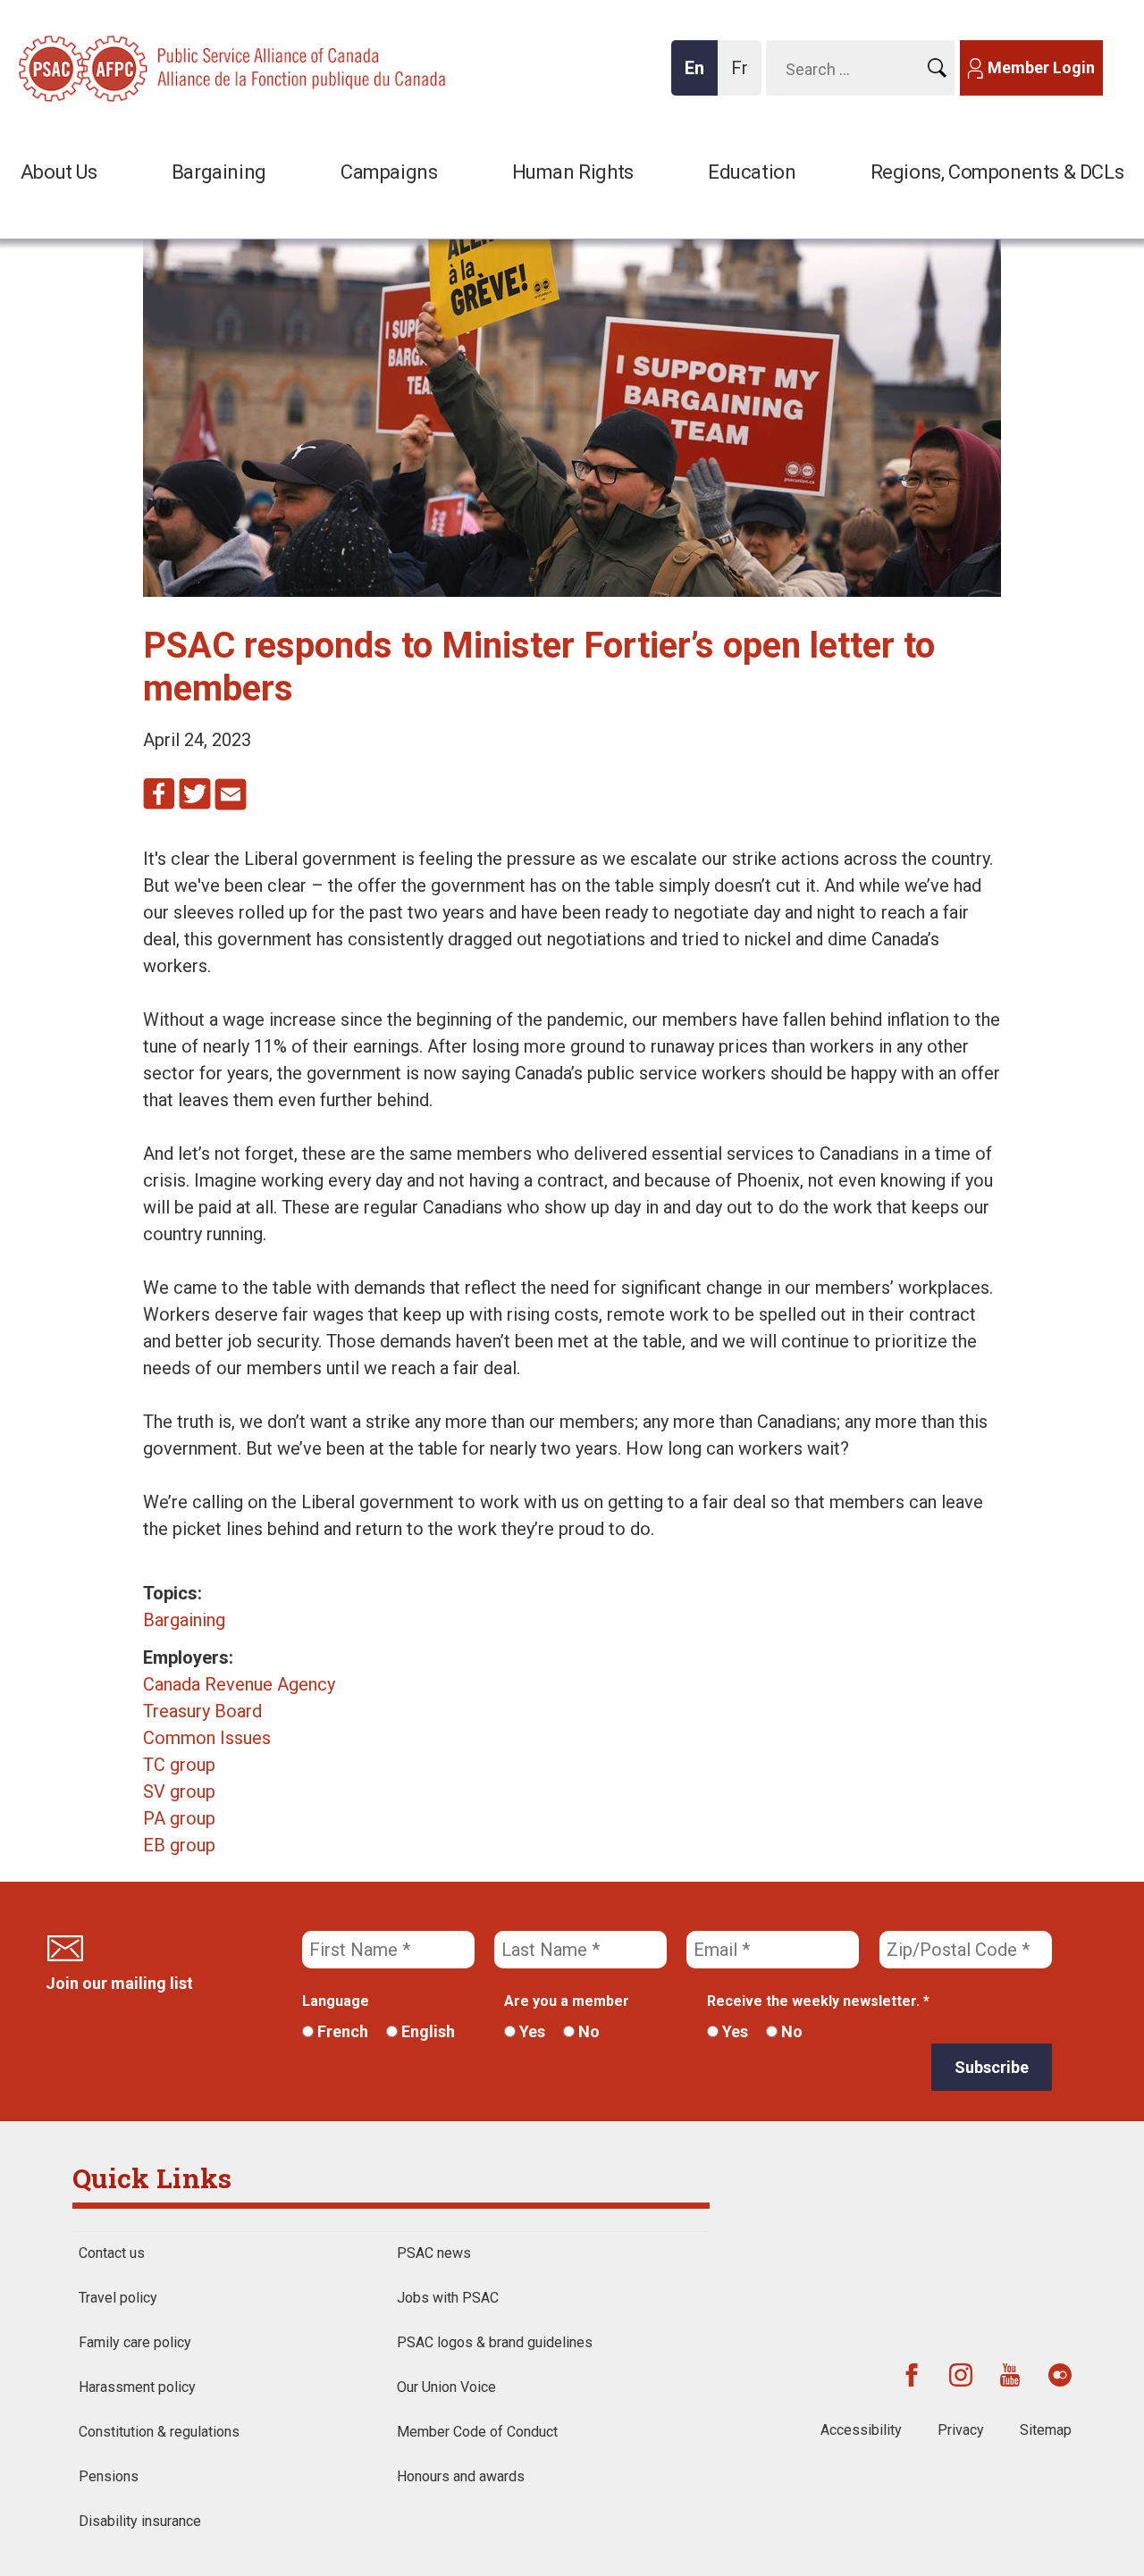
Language (336, 2001)
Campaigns (389, 172)
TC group (179, 1765)
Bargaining (219, 172)
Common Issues (207, 1738)
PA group (179, 1818)
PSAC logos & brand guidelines (495, 2342)
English (426, 2031)
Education (752, 172)
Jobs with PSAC (448, 2298)
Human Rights (573, 172)
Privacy (961, 2430)
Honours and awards (461, 2476)
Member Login (1041, 67)
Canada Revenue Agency (239, 1684)
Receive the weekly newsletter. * (818, 2001)
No (587, 2031)
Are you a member (567, 2001)
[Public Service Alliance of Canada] (134, 67)
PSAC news (434, 2253)
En (700, 76)
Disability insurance (140, 2521)
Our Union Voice (446, 2387)
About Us (59, 172)
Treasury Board (202, 1711)
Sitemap (1046, 2430)
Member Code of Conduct (477, 2432)
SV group (179, 1791)
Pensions (109, 2476)
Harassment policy (137, 2387)
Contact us (112, 2253)
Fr (744, 76)
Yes (530, 2031)
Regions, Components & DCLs (997, 172)
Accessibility (861, 2430)
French (341, 2031)
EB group (179, 1845)
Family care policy (135, 2342)
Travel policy (118, 2298)
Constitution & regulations (159, 2432)
